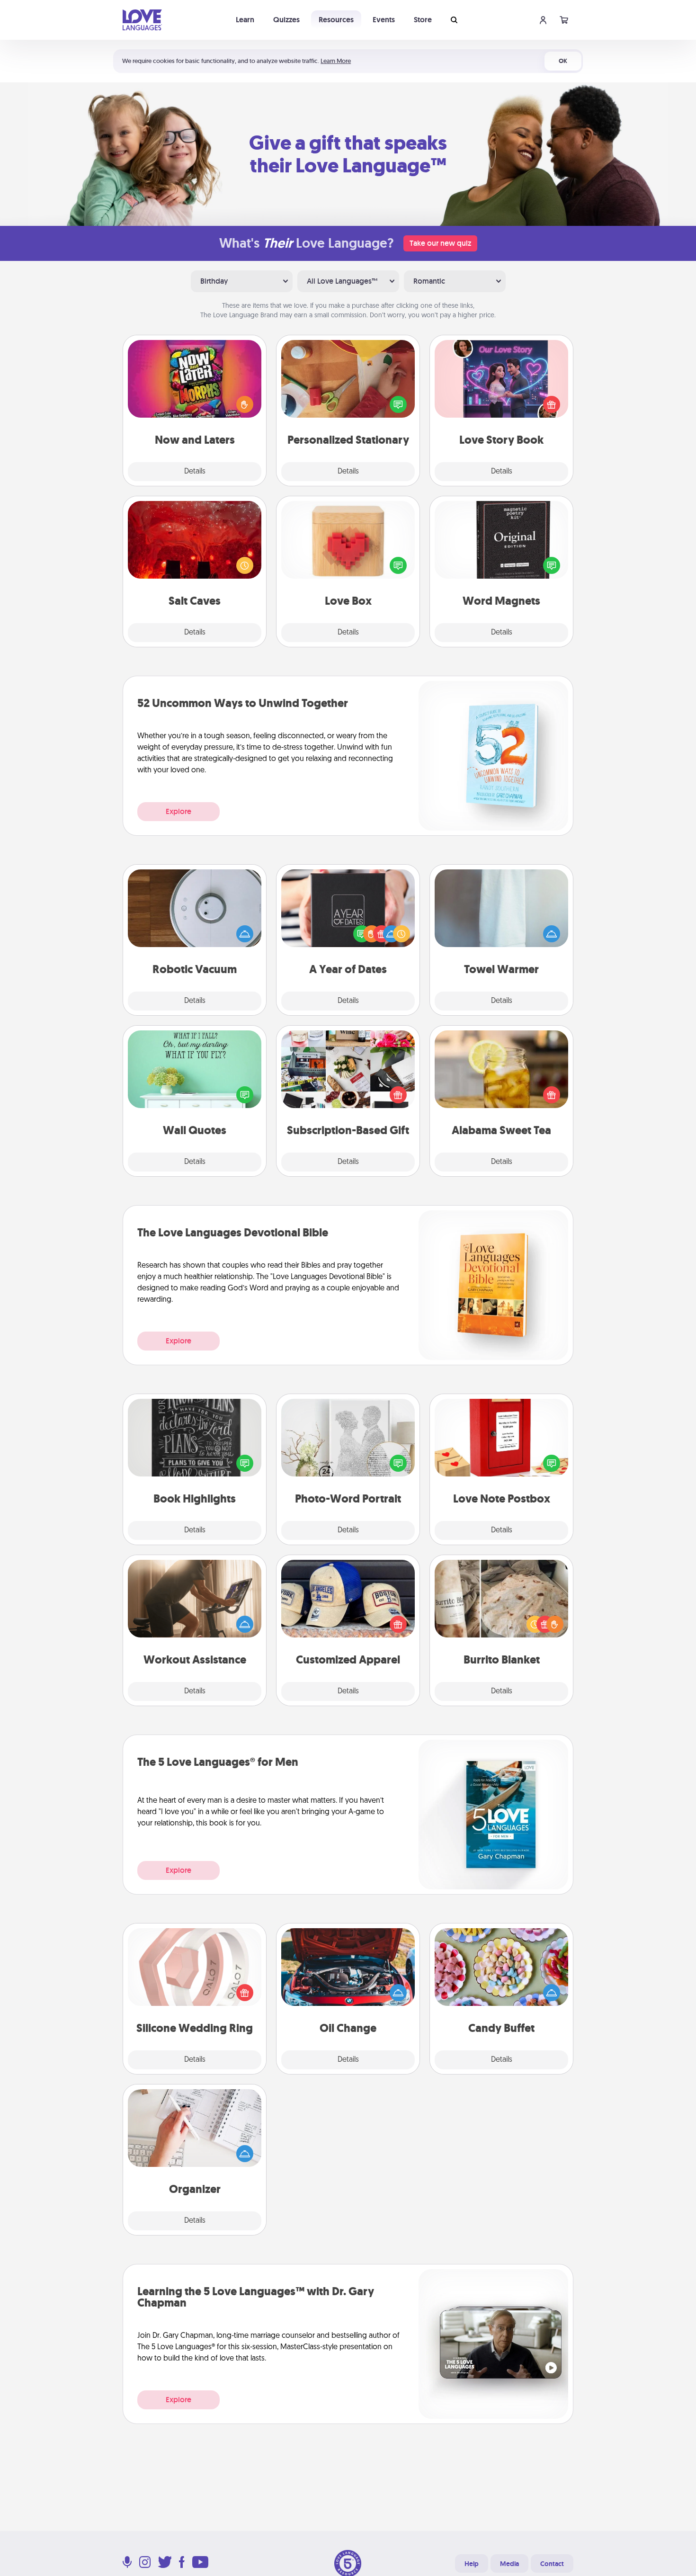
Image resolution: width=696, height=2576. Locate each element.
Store (423, 20)
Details (195, 472)
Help (472, 2564)
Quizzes (286, 20)
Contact (552, 2564)
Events (384, 20)
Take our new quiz (440, 243)
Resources (336, 20)
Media (509, 2564)
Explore (178, 811)
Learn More (336, 61)
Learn (245, 20)
